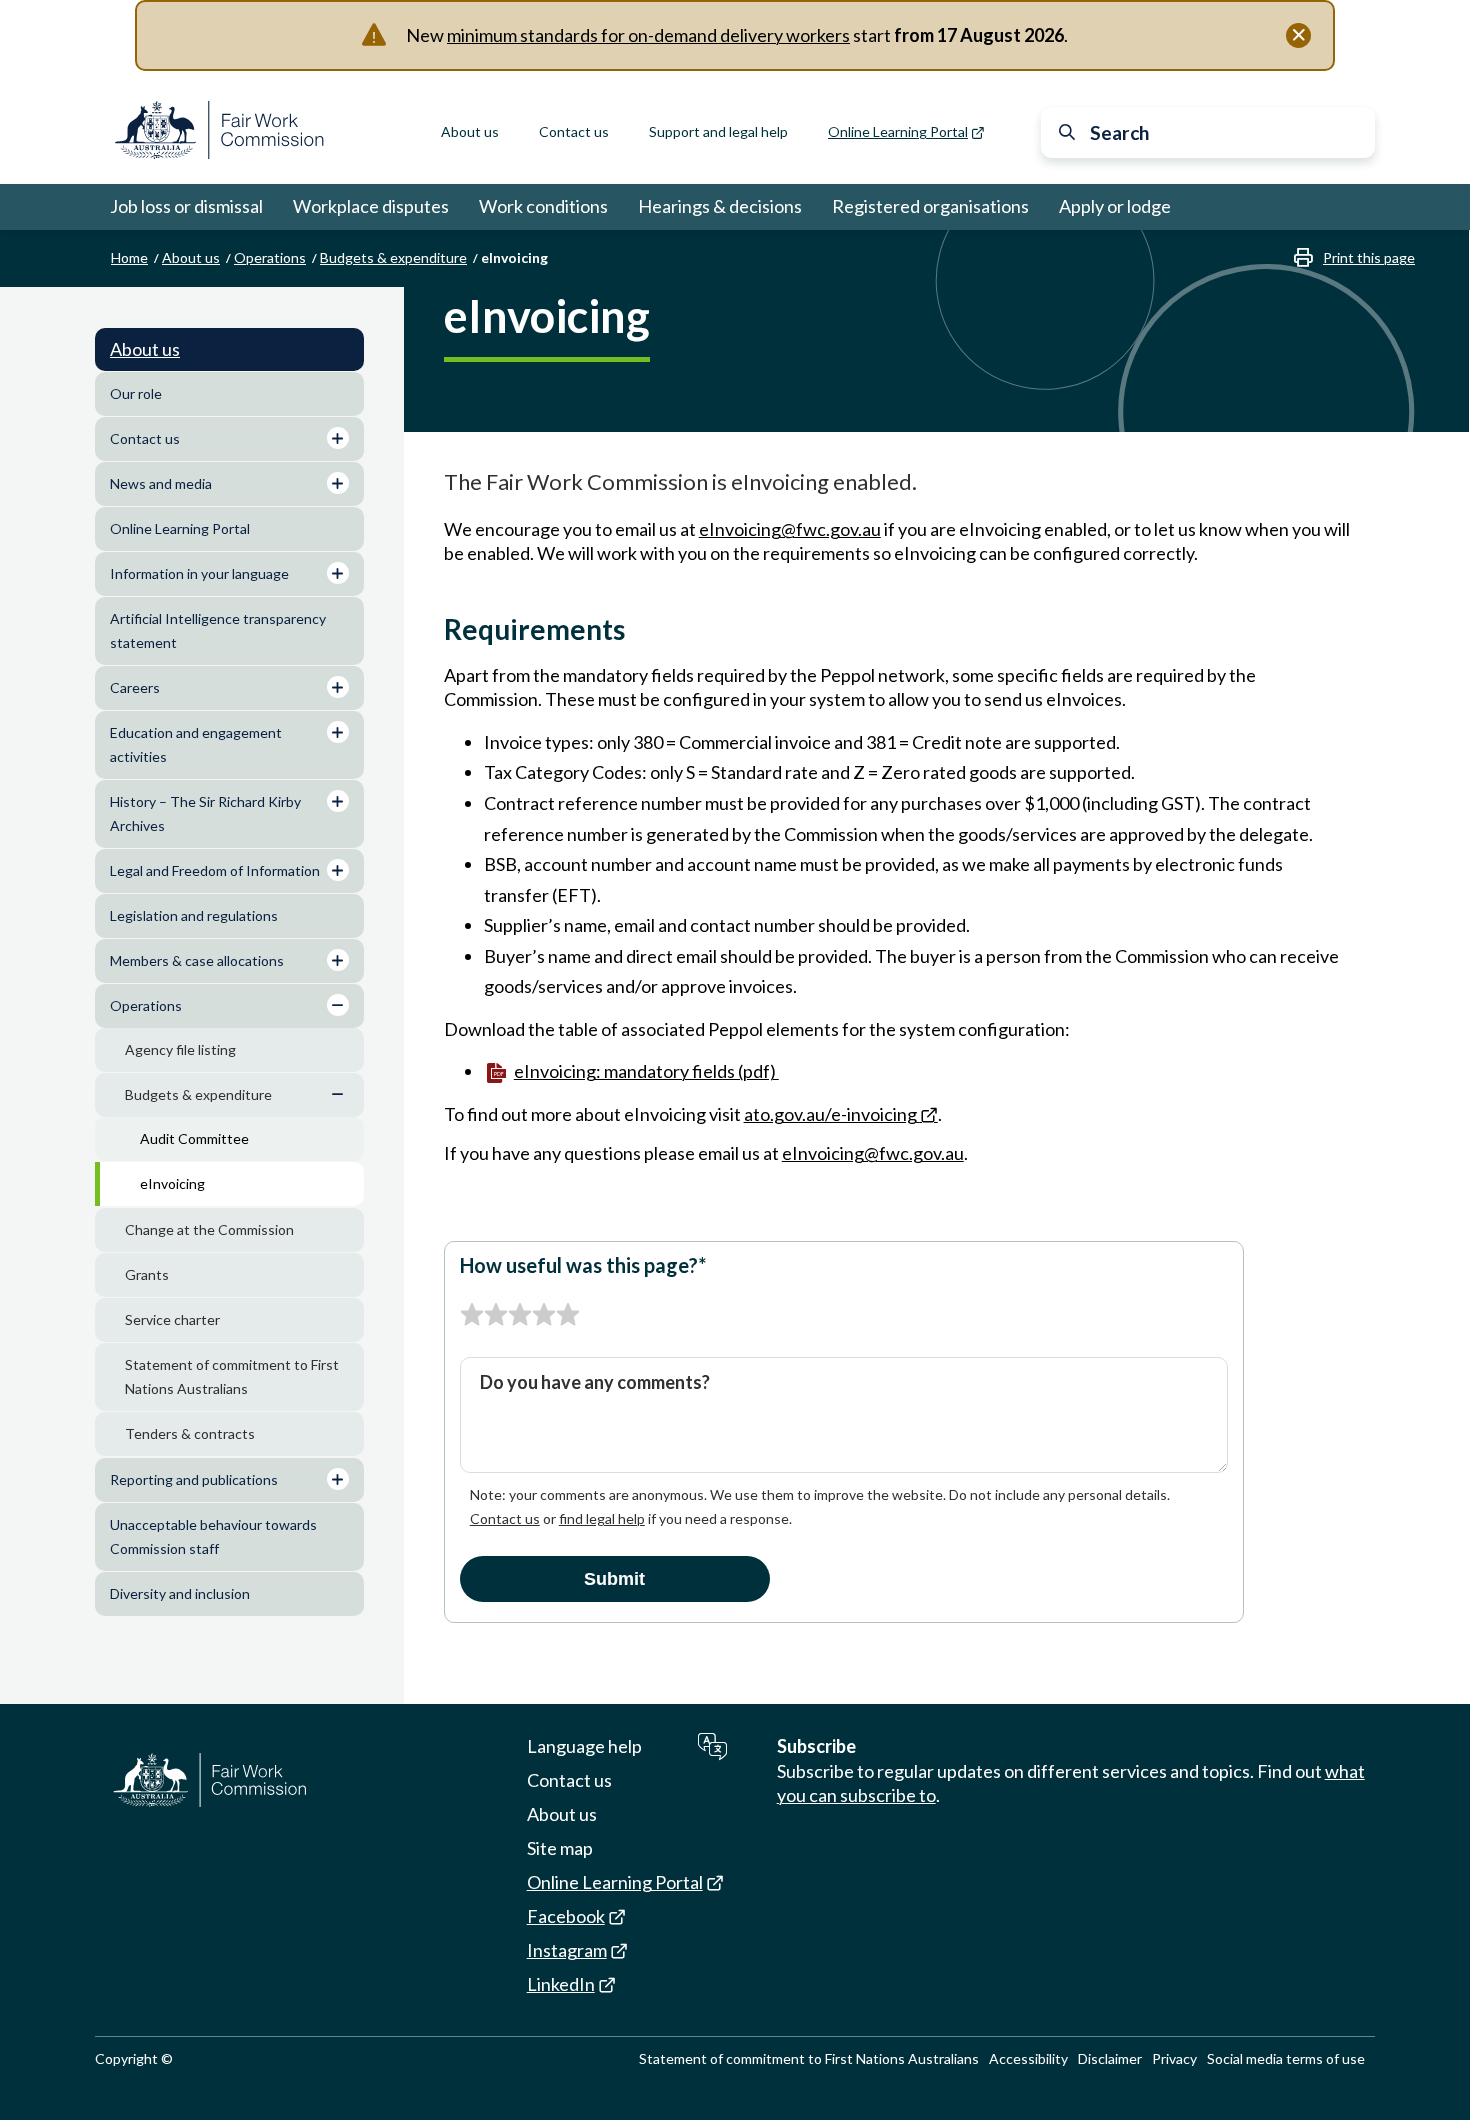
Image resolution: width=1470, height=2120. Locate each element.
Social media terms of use (1286, 2058)
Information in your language (199, 573)
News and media (161, 483)
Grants (147, 1274)
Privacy (1174, 2058)
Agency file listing (180, 1049)
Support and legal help (718, 131)
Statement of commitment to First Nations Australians (232, 1376)
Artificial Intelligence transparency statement (218, 630)
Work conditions (543, 206)
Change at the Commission (209, 1229)
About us (470, 131)
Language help (584, 1746)
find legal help (602, 1518)
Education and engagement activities (196, 744)
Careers (135, 687)
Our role (136, 393)
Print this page (1369, 257)
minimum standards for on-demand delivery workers (648, 35)
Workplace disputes (371, 206)
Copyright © (134, 2058)
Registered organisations (930, 206)
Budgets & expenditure (393, 257)
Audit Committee (194, 1138)
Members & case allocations (197, 960)
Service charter (172, 1319)
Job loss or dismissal (186, 206)
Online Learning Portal (180, 528)
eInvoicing (172, 1183)
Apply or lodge (1115, 206)
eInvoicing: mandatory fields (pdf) (646, 1071)
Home (129, 257)
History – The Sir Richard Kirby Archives (205, 813)
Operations (270, 257)
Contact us (574, 131)
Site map (560, 1848)
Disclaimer (1110, 2058)
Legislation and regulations (194, 915)
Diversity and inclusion (180, 1593)
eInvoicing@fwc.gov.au (790, 529)
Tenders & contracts (190, 1433)
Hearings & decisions (720, 206)
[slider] (520, 1315)
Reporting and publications (194, 1479)
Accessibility (1028, 2058)
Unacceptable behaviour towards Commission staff (213, 1536)
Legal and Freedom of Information (215, 870)
